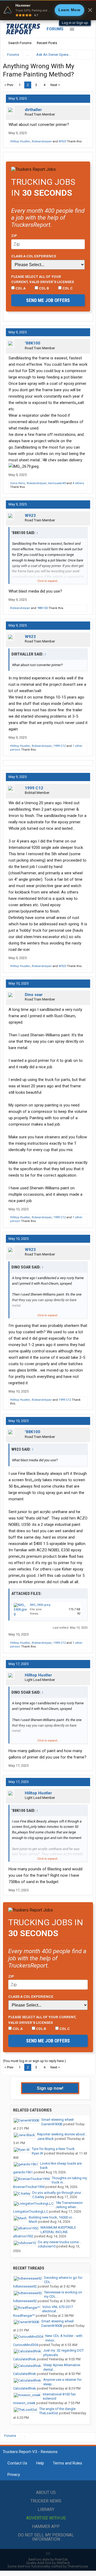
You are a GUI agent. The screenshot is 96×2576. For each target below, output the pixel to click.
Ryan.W (37, 2153)
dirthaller (33, 110)
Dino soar (34, 995)
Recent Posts (47, 43)
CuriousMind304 (26, 2345)
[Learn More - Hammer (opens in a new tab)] (48, 10)
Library (46, 2509)
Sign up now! (50, 2088)
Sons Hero (18, 483)
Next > (55, 85)
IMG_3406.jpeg (40, 1605)
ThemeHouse (78, 2566)
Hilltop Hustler (20, 141)
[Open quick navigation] (85, 55)
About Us (46, 2492)
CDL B (44, 288)
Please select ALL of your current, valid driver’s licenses (43, 279)
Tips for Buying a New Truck (53, 2149)
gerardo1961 (23, 2172)
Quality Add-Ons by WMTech (48, 2563)
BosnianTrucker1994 (29, 2187)
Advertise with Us (46, 2518)
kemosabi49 (57, 483)
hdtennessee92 (25, 2286)
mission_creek (24, 2403)
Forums (55, 29)
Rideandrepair (42, 141)
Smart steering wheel (57, 2120)
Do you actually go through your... (58, 2193)
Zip (14, 236)
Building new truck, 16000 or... (51, 2217)
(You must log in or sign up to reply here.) (34, 2061)
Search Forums (20, 43)
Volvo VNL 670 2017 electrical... (57, 2309)
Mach (33, 2222)
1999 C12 (59, 746)
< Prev (9, 85)
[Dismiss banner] (90, 10)
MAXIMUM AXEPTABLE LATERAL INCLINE (58, 2230)
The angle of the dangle (57, 2409)
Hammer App (46, 2526)
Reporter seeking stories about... (62, 2134)
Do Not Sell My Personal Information (46, 2537)
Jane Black (45, 2139)
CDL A (20, 288)
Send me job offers (48, 300)
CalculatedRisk (25, 2359)
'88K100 (33, 343)
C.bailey (38, 2197)
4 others (78, 483)
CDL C (67, 288)
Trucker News (46, 2501)
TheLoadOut (49, 2413)
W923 (62, 141)
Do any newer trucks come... (59, 2242)
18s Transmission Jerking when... (69, 2205)
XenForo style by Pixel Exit (48, 2559)
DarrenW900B (52, 2124)
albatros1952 (23, 2236)
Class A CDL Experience (34, 256)
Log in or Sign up (75, 23)
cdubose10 (47, 2246)
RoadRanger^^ (24, 2316)
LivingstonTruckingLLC (31, 2211)
